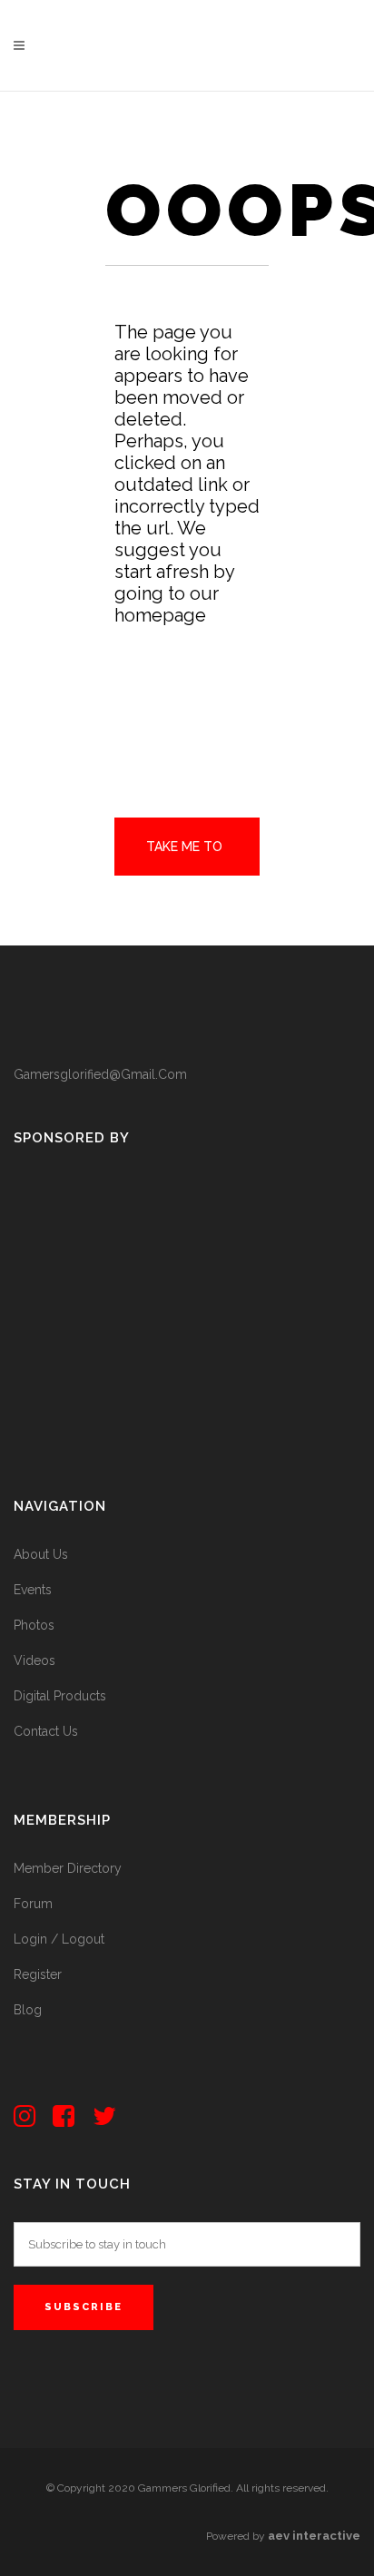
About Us (41, 1554)
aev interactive (314, 2536)
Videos (34, 1660)
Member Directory (68, 1868)
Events (33, 1590)
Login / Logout (59, 1939)
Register (38, 1974)
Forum (33, 1904)
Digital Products (60, 1696)
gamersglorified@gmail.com (100, 1074)
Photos (34, 1625)
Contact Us (46, 1731)
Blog (28, 2010)
